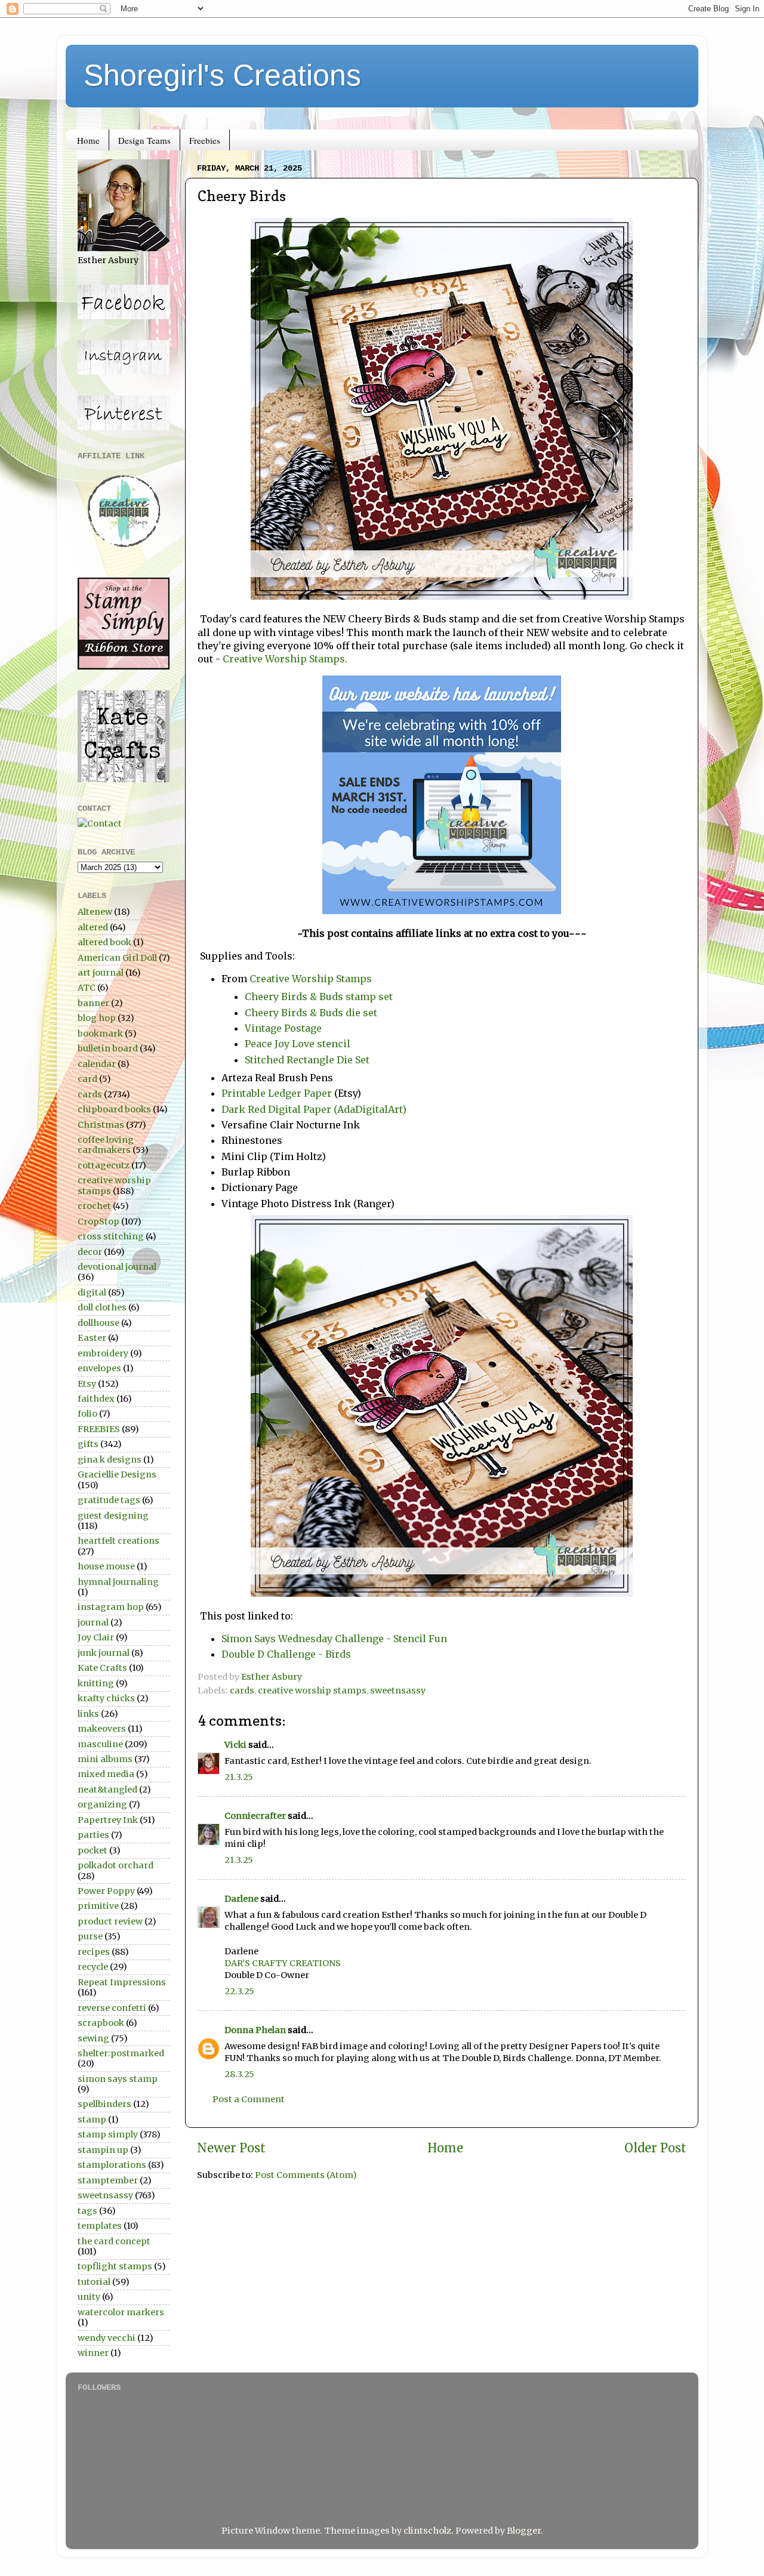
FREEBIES (99, 1429)
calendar (97, 1064)
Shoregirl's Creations (222, 75)
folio (87, 1414)
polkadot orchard (115, 1865)
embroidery (103, 1353)
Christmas (101, 1125)
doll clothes (102, 1307)
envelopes (99, 1368)
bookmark (100, 1034)
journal (93, 1622)
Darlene (242, 1899)
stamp (92, 2120)
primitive (98, 1906)
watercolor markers (121, 2312)
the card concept (114, 2241)
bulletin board (108, 1048)
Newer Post (231, 2148)
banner (93, 1003)
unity (89, 2297)
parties (93, 1835)
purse (90, 1936)
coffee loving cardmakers (106, 1145)
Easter (92, 1338)
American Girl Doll (117, 958)
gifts (88, 1444)
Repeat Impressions (122, 1982)
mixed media (106, 1774)
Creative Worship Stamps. (284, 659)
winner (93, 2353)
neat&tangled (107, 1790)
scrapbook (101, 2023)
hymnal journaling (118, 1582)
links (88, 1714)
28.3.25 (239, 2074)
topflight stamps (115, 2266)
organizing (102, 1804)
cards (242, 1690)
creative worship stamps (312, 1690)
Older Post (655, 2148)
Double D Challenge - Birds (286, 1654)
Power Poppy (106, 1891)
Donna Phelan (255, 2030)
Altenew (95, 912)
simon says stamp (118, 2079)
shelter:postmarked (121, 2053)
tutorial (94, 2282)
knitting (96, 1683)
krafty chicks (106, 1698)
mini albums (105, 1759)
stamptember (108, 2180)
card (87, 1079)
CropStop (98, 1221)
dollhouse (98, 1323)
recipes (94, 1952)
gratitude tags (109, 1500)
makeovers (102, 1729)
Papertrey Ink (108, 1820)
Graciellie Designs (117, 1474)
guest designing (113, 1516)
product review (110, 1921)
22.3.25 (239, 1991)
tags (87, 2211)
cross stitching (111, 1236)
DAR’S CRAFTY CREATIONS (283, 1963)
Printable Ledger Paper (277, 1093)
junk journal (104, 1653)
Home (88, 140)
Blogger (524, 2531)
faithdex (96, 1399)
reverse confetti (112, 2008)
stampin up (103, 2150)
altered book (104, 942)
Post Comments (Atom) (306, 2175)
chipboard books (114, 1109)
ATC (87, 988)
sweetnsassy (398, 1690)
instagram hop (111, 1607)
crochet (94, 1206)
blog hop (97, 1018)
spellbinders (104, 2104)
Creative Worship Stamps (311, 979)
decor (90, 1252)
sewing (93, 2038)
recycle (93, 1967)
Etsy (87, 1384)
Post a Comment (249, 2099)
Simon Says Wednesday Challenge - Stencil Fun (334, 1639)
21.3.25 (239, 1777)
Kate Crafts (102, 1668)
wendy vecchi (107, 2338)
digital (92, 1292)
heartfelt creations (118, 1541)
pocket (93, 1850)
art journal (101, 973)
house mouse (106, 1566)
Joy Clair (96, 1637)
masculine (100, 1744)
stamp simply (108, 2134)
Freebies (205, 140)
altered (93, 927)
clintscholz (427, 2531)
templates (100, 2226)
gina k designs (110, 1460)
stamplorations (112, 2165)
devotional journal (117, 1267)
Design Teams (144, 140)
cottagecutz (104, 1165)
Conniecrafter (255, 1816)
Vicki (235, 1745)
